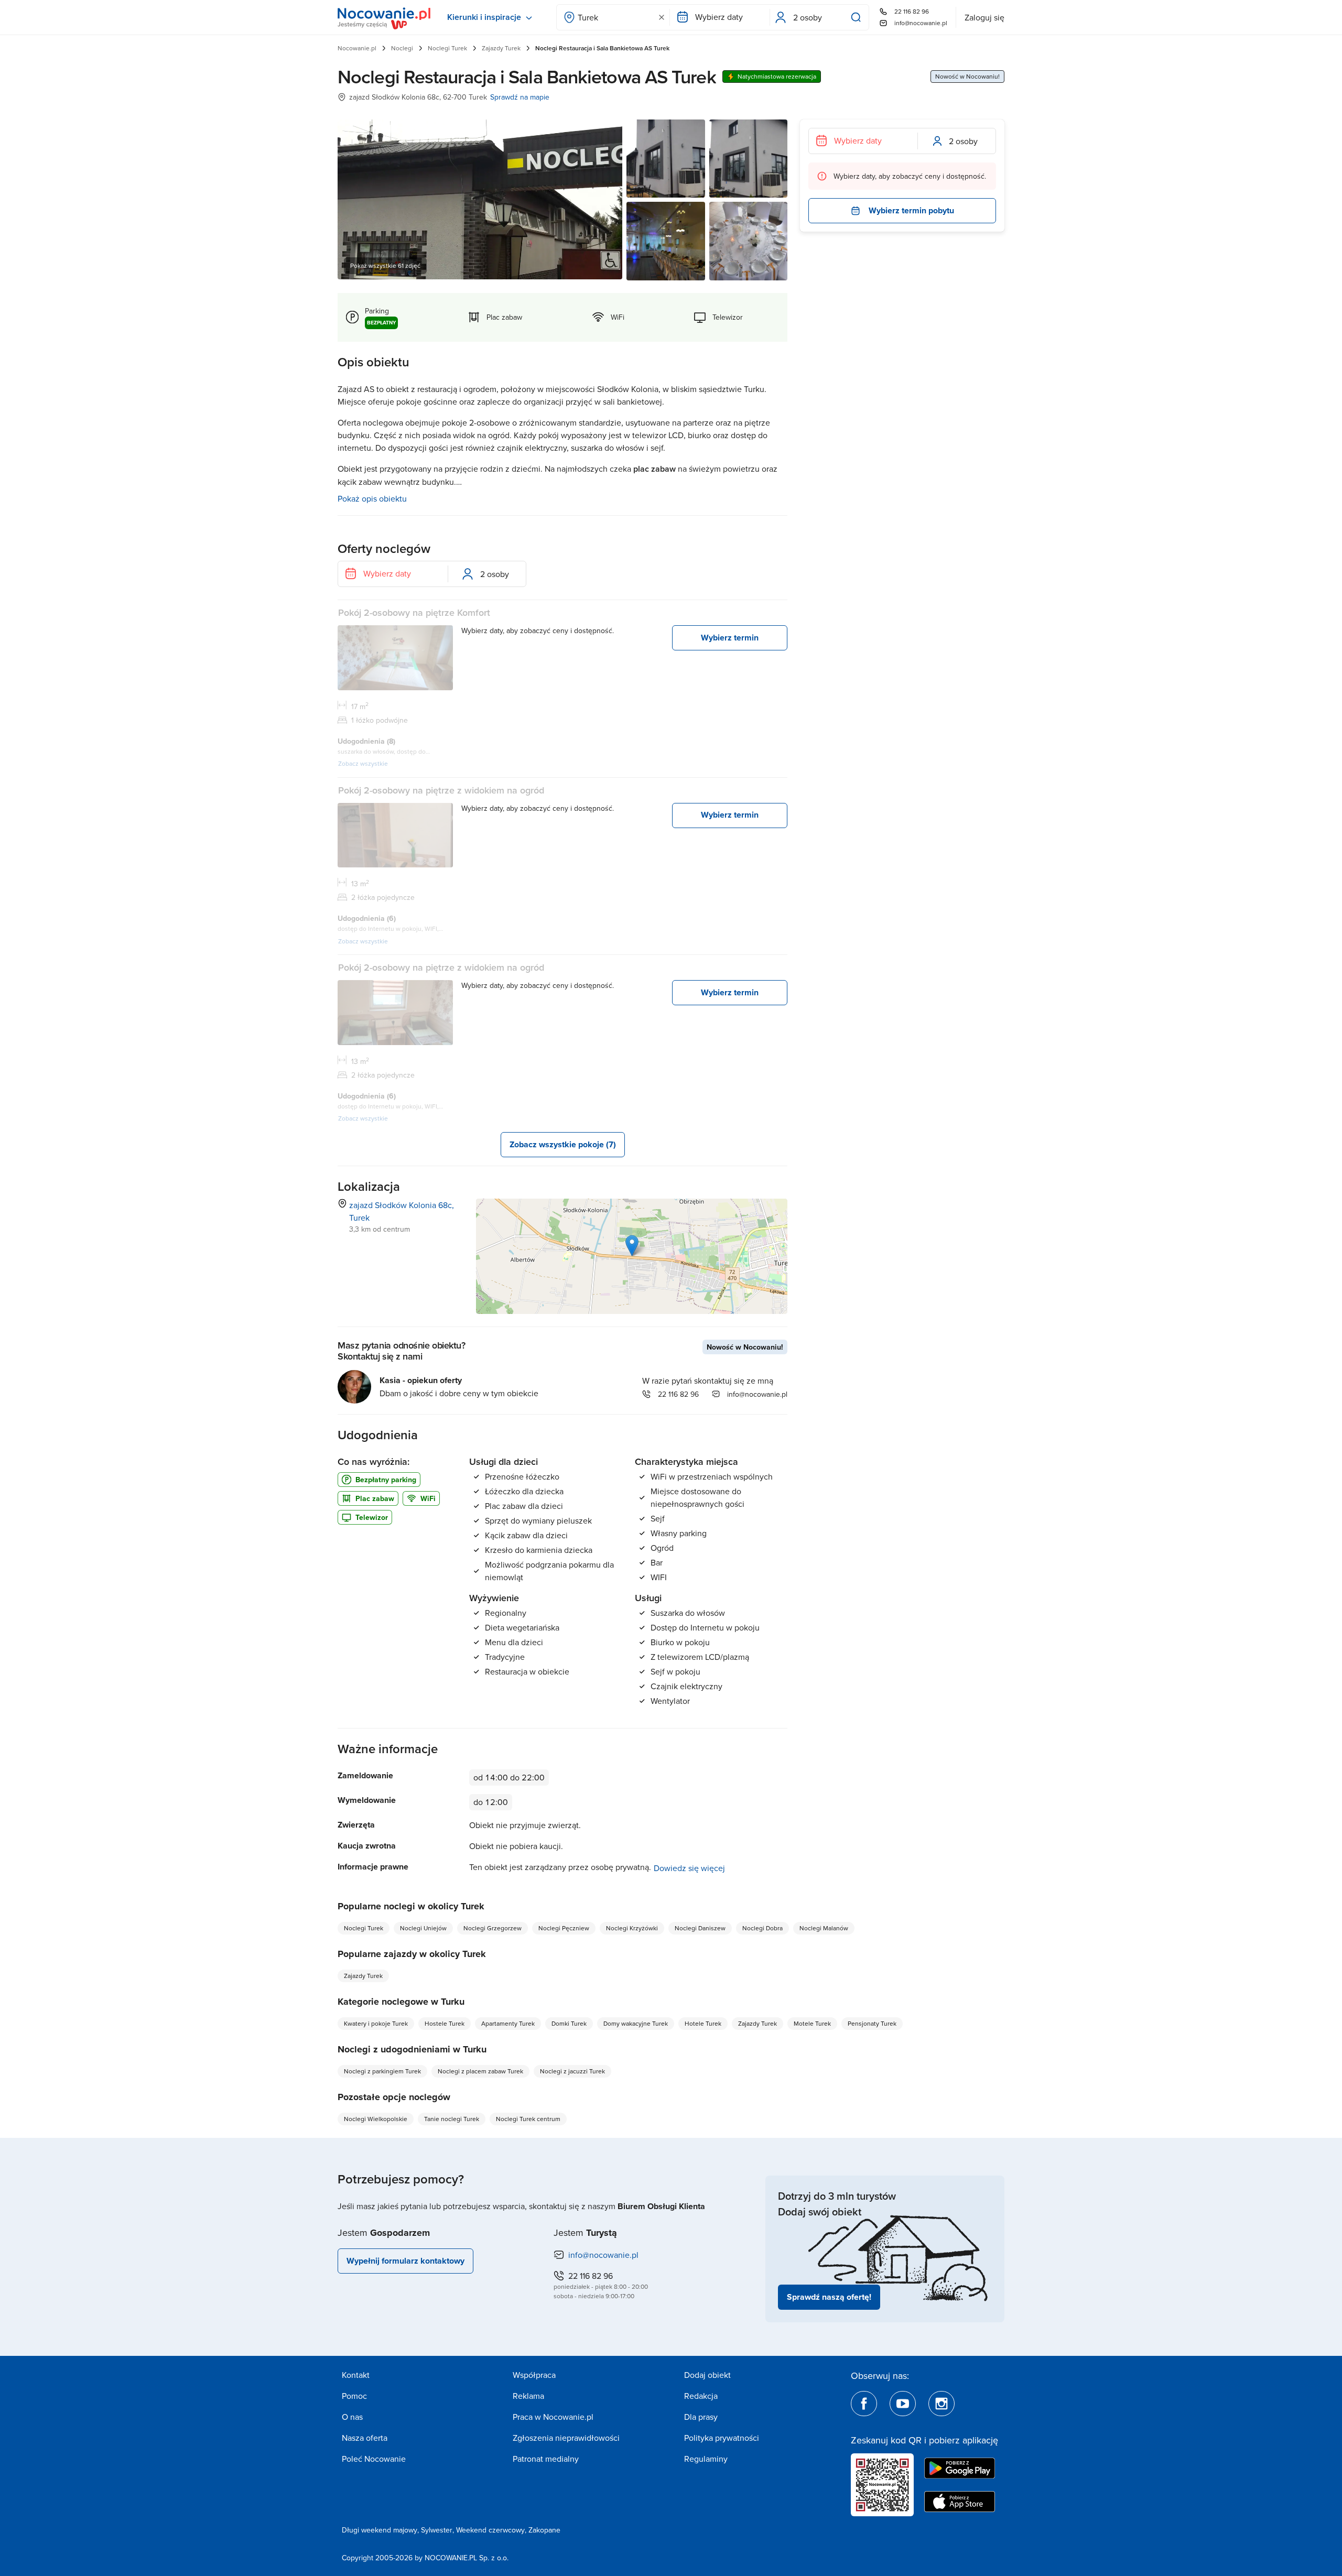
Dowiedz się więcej (689, 1868)
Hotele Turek (703, 2023)
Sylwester (437, 2530)
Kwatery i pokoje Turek (376, 2023)
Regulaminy (706, 2459)
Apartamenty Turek (508, 2023)
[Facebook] (864, 2404)
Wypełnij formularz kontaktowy (405, 2261)
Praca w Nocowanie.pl (553, 2417)
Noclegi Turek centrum (528, 2119)
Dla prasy (701, 2417)
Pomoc (354, 2396)
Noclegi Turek (447, 48)
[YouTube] (903, 2404)
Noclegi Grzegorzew (493, 1928)
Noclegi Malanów (824, 1928)
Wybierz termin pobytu (911, 210)
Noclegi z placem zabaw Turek (480, 2071)
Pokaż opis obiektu (372, 498)
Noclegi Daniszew (700, 1928)
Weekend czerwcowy (490, 2530)
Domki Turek (569, 2023)
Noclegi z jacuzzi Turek (572, 2071)
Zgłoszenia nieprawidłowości (566, 2438)
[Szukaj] (858, 17)
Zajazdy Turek (501, 48)
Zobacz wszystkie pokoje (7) (563, 1144)
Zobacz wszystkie (363, 763)
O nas (352, 2417)
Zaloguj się (984, 17)
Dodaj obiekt (707, 2375)
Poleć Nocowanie (374, 2459)
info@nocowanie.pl (921, 23)
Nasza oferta (365, 2438)
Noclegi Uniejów (423, 1928)
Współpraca (534, 2375)
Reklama (528, 2396)
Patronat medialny (546, 2459)
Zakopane (544, 2530)
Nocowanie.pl (357, 48)
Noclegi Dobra (762, 1928)
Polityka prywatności (722, 2438)
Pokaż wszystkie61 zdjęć (385, 265)
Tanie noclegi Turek (452, 2119)
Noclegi (402, 48)
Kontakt (356, 2375)
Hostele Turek (445, 2023)
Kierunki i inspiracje (484, 17)
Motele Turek (812, 2023)
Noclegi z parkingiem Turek (382, 2071)
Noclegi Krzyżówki (632, 1928)
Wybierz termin (730, 638)
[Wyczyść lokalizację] (662, 17)
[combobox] (613, 17)
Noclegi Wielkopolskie (376, 2119)
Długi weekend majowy (380, 2530)
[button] (632, 1246)
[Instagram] (941, 2404)
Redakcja (701, 2396)
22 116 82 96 (912, 11)
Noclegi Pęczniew (564, 1928)
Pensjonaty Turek (872, 2023)
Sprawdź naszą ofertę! (829, 2297)
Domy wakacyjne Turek (636, 2023)
